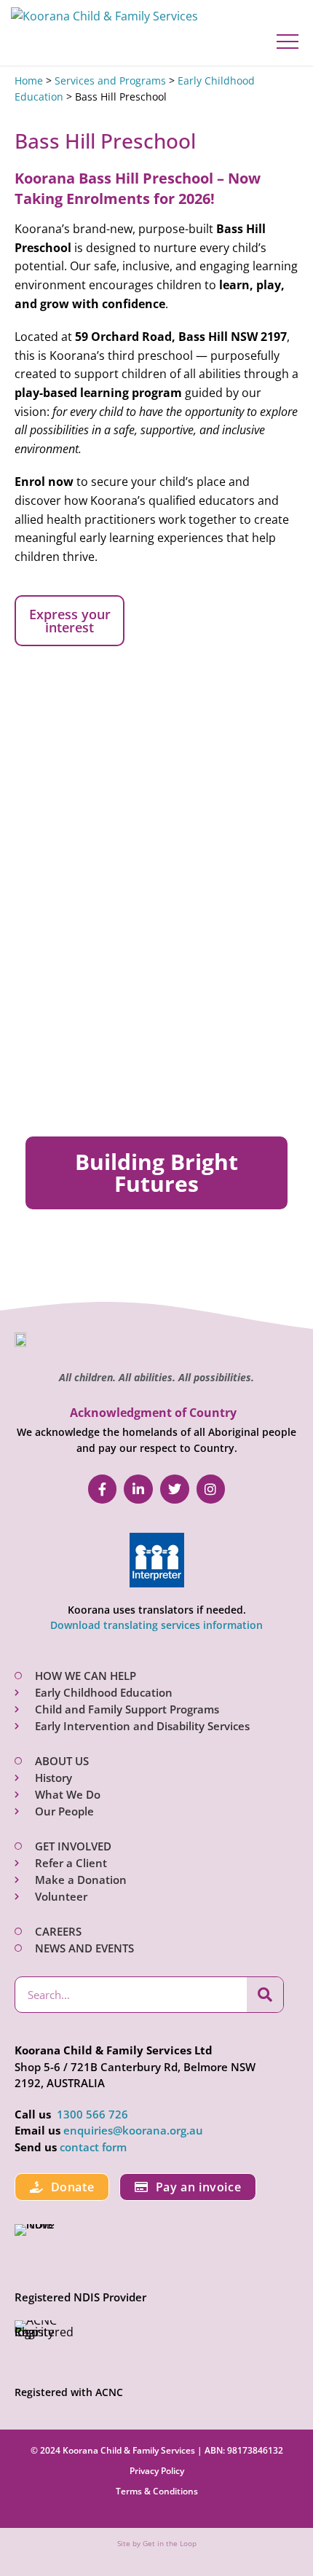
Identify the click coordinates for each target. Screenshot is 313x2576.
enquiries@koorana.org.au (133, 2130)
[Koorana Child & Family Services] (104, 17)
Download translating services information (156, 1625)
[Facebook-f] (103, 1489)
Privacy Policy (157, 2471)
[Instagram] (211, 1489)
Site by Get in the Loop (157, 2543)
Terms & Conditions (157, 2491)
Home (29, 80)
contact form (93, 2147)
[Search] (265, 1995)
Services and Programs (110, 80)
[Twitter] (175, 1489)
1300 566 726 (92, 2114)
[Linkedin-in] (138, 1489)
